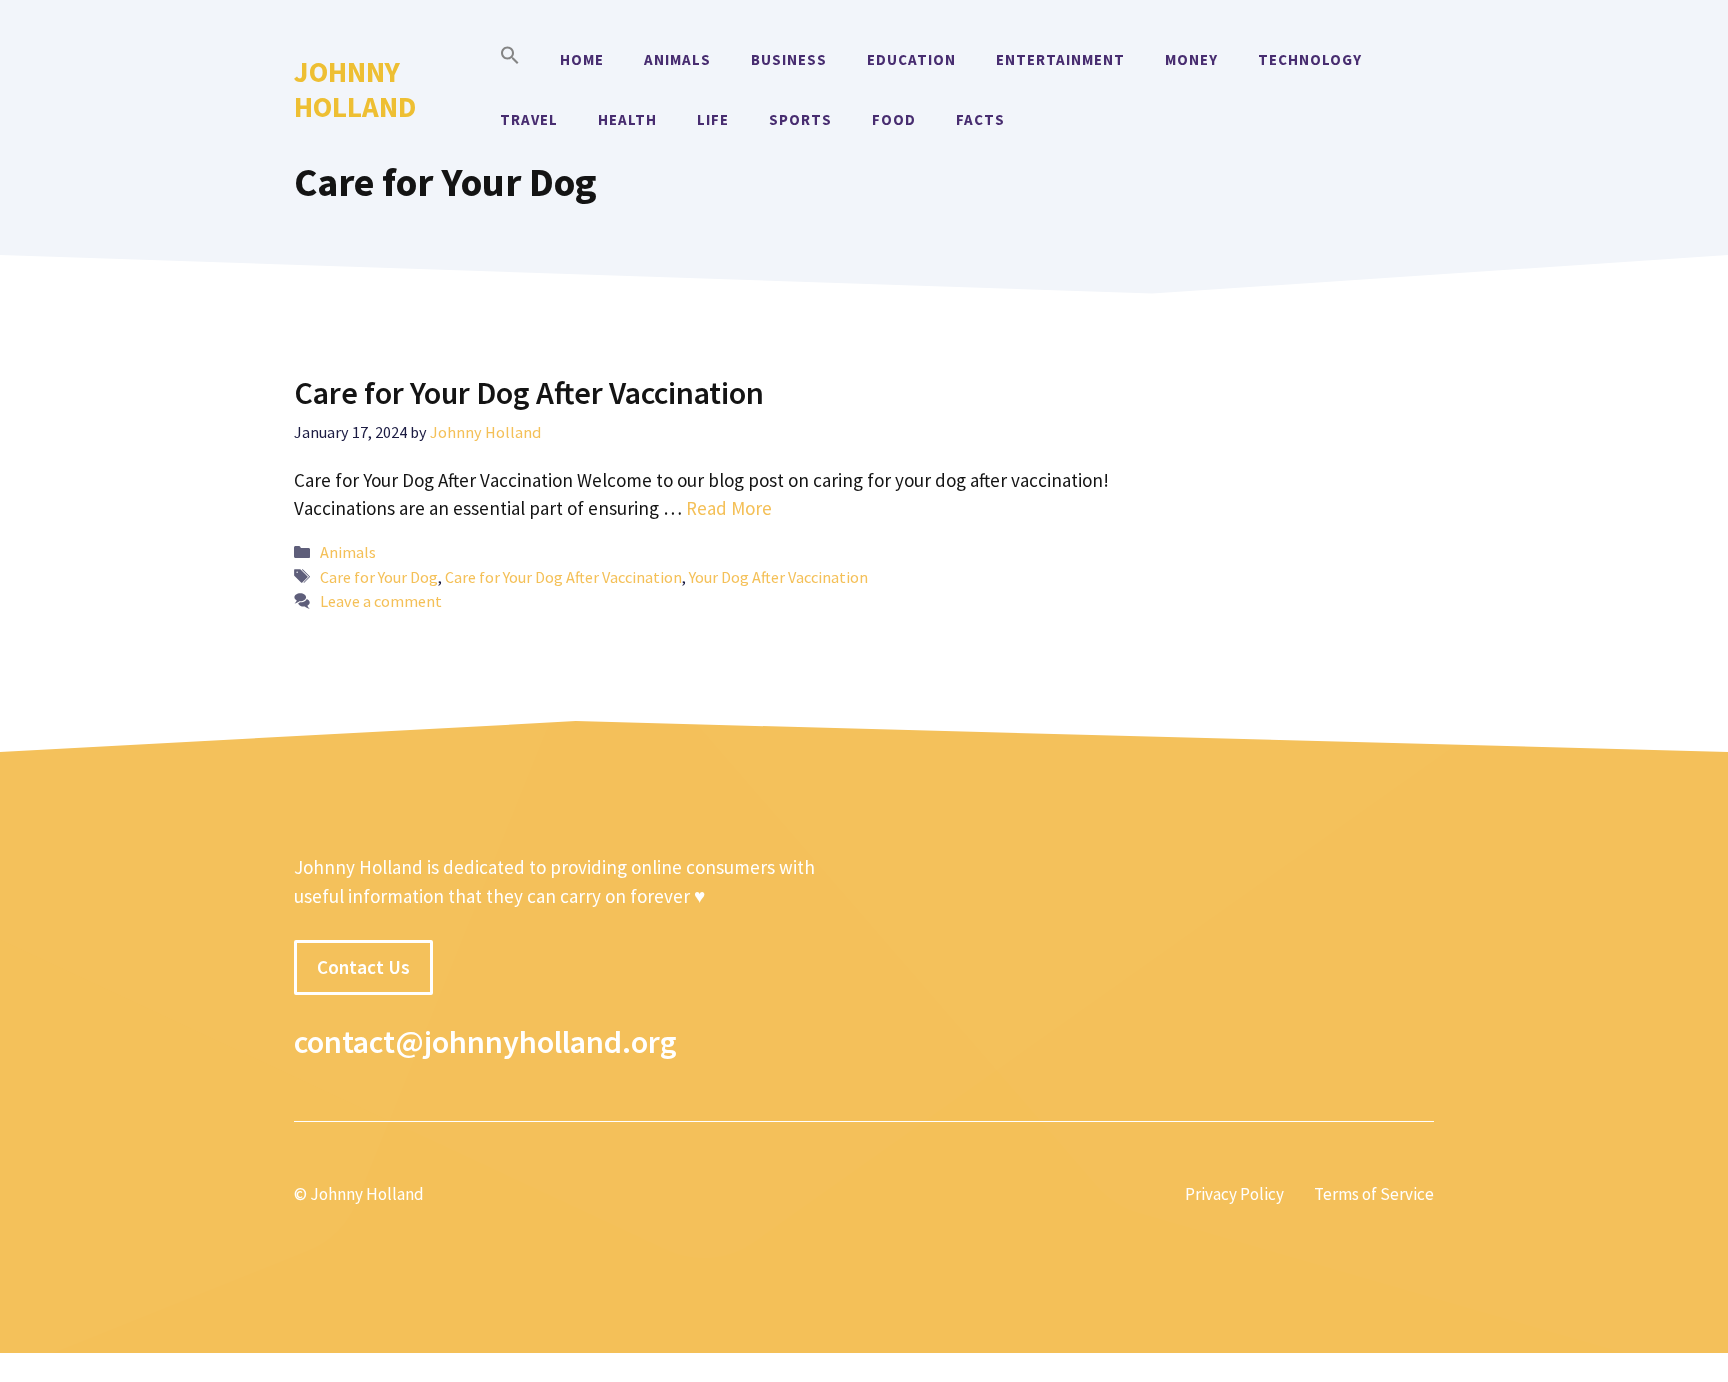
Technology (1310, 59)
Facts (980, 119)
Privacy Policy (1234, 1194)
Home (582, 59)
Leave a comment (381, 601)
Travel (529, 119)
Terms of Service (1374, 1194)
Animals (677, 59)
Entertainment (1060, 59)
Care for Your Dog (379, 577)
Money (1191, 59)
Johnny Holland (355, 89)
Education (911, 59)
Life (713, 119)
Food (894, 119)
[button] (510, 60)
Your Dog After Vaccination (778, 577)
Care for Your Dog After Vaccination (529, 393)
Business (789, 59)
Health (627, 119)
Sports (800, 119)
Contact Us (363, 967)
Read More (729, 508)
